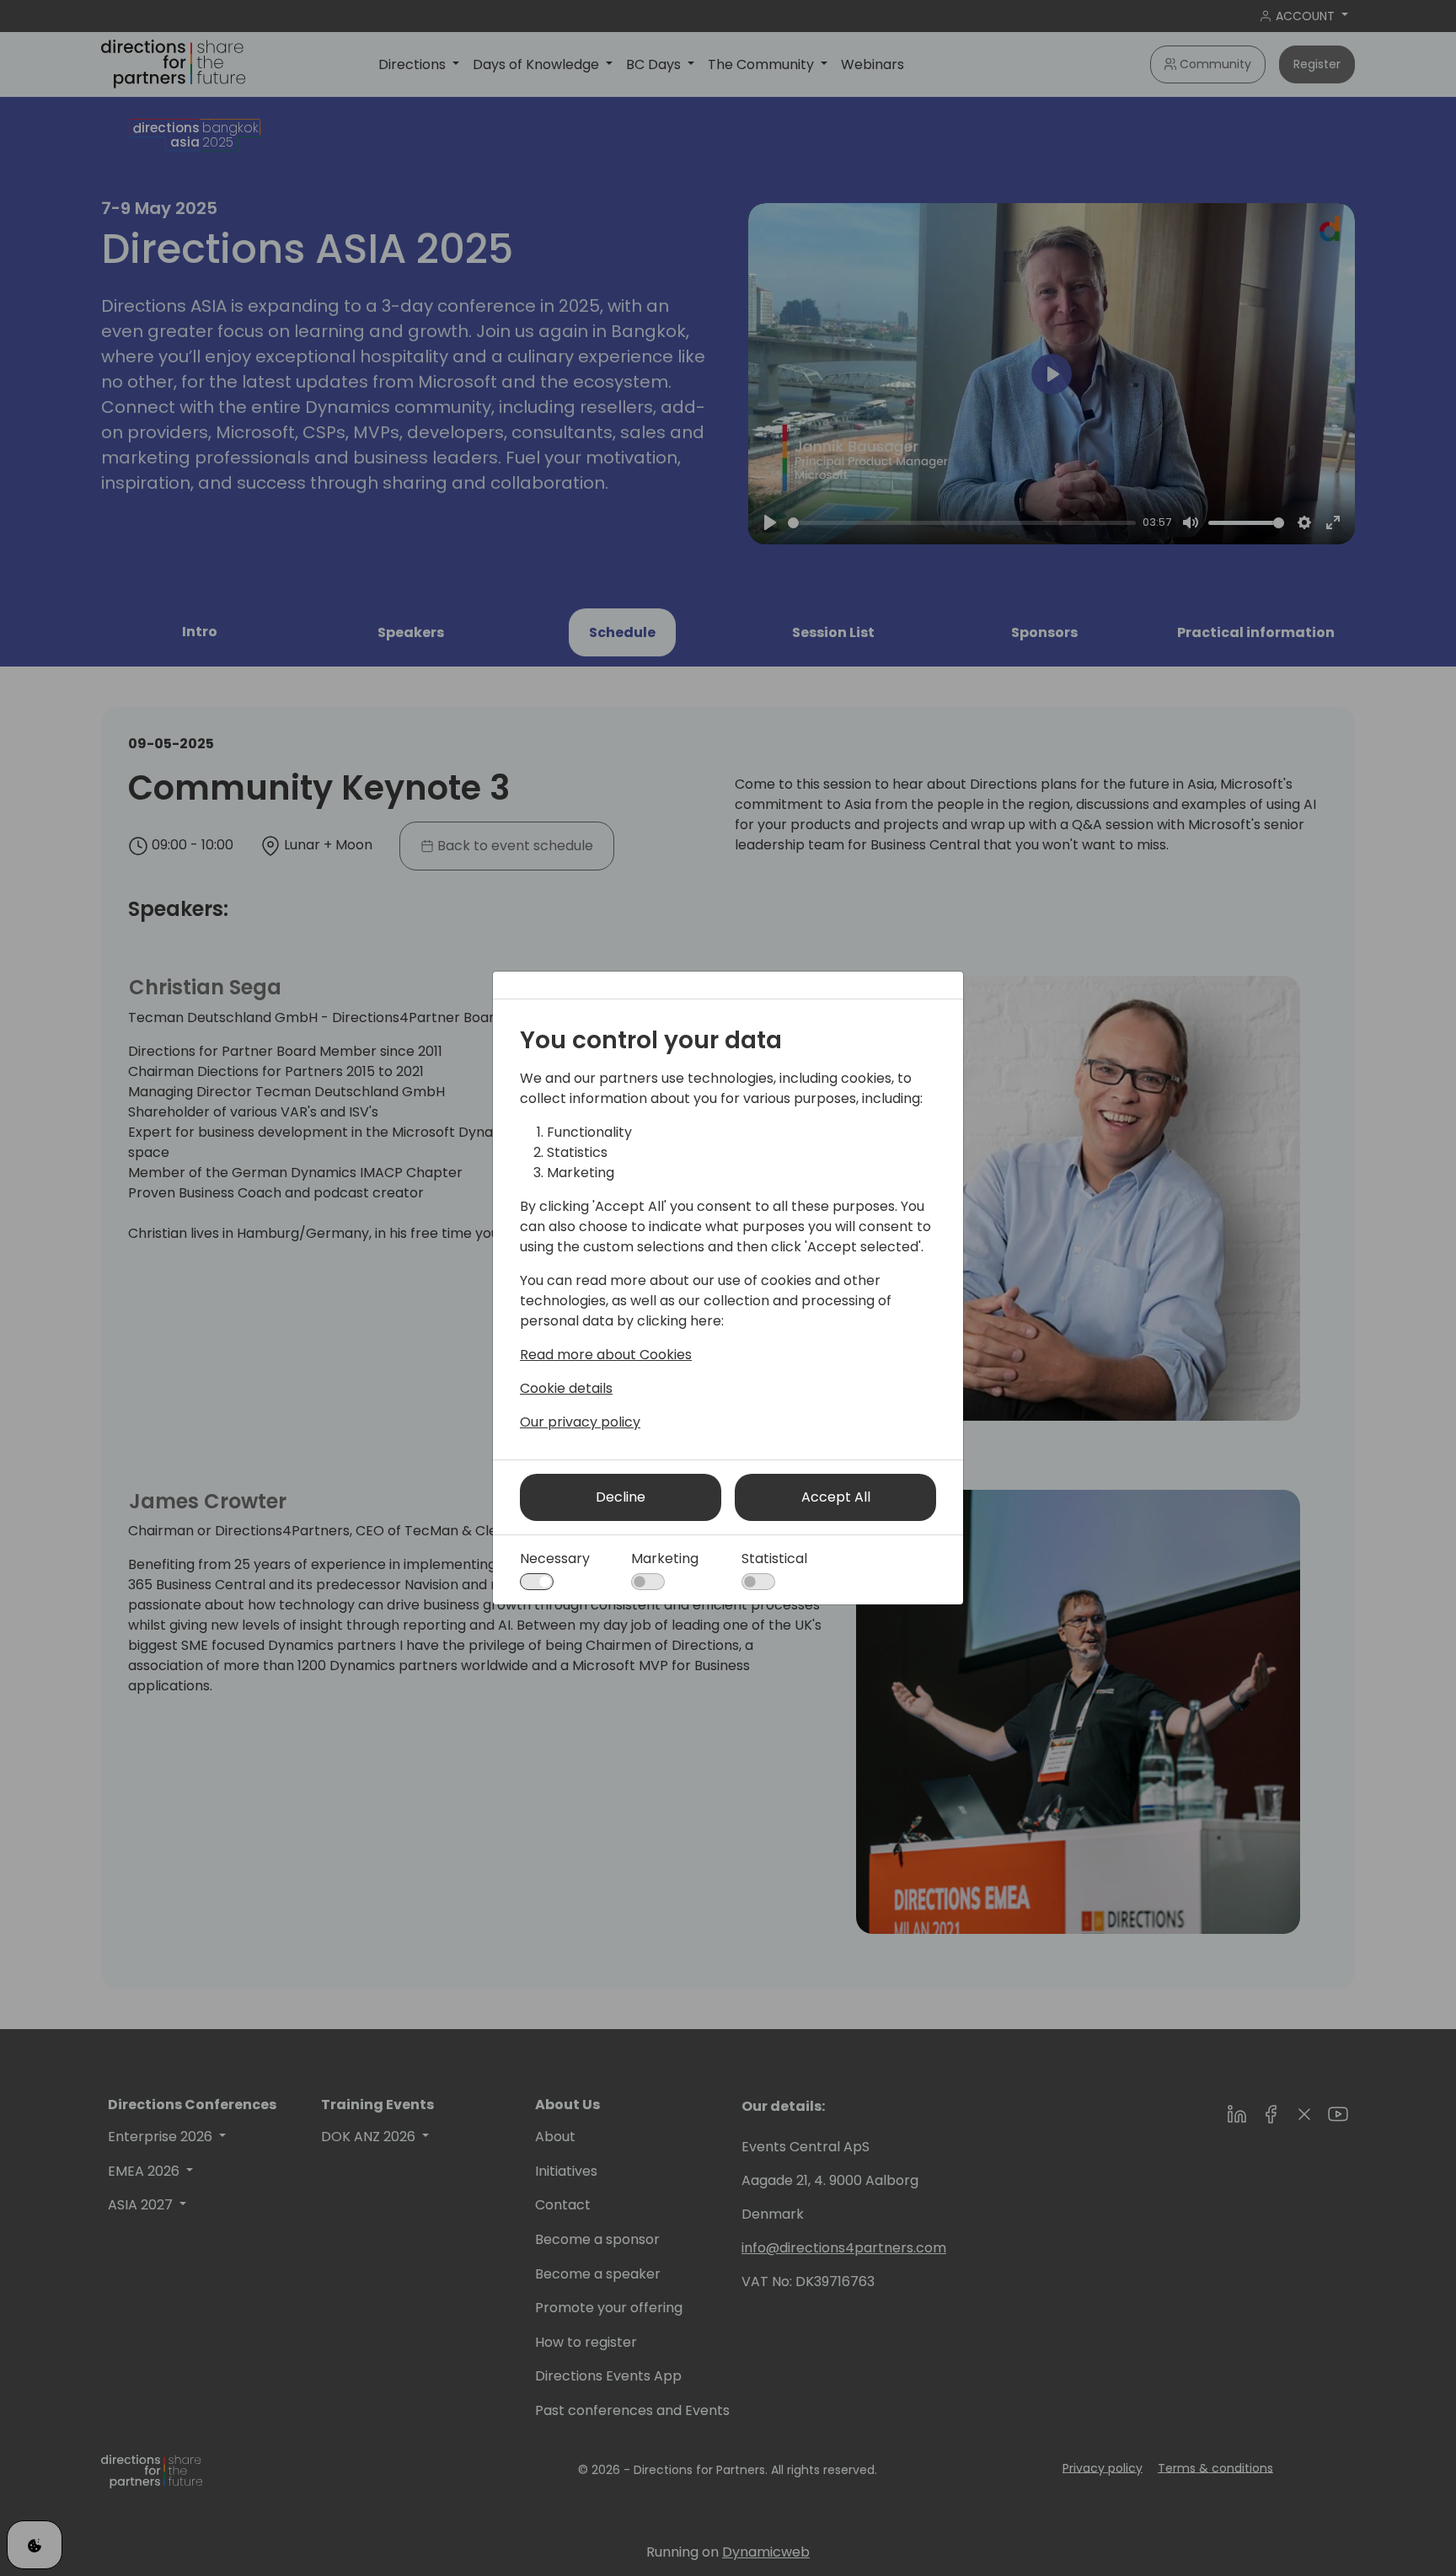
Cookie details (566, 1388)
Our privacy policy (580, 1422)
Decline (621, 1497)
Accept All (836, 1497)
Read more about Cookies (606, 1355)
